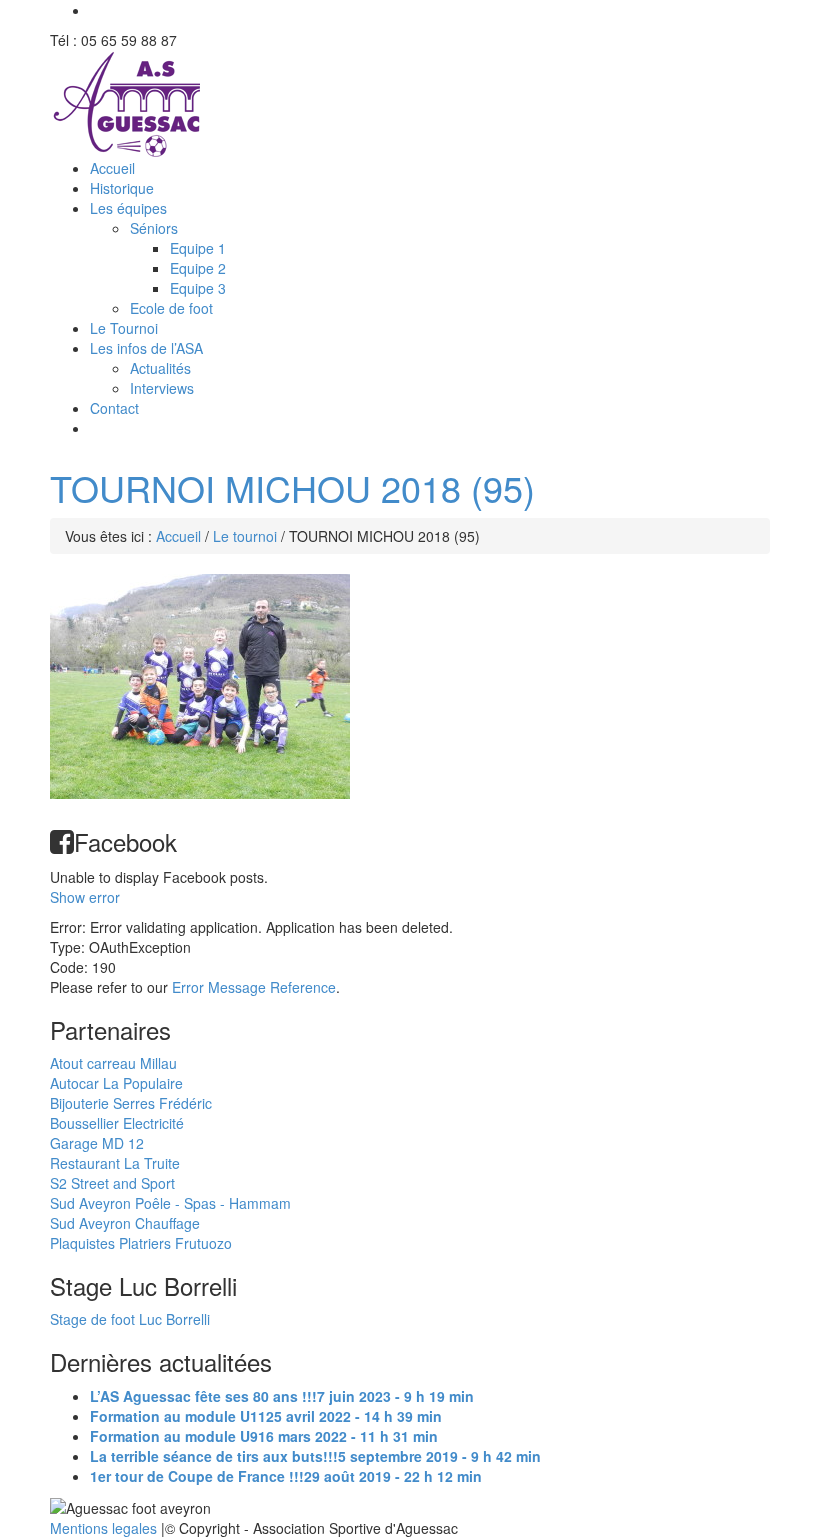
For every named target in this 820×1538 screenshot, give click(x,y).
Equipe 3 (198, 288)
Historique (122, 188)
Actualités (160, 368)
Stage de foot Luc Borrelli (130, 1319)
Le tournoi (245, 536)
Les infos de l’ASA (146, 348)
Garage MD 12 (97, 1143)
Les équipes (128, 208)
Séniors (154, 228)
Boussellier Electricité (117, 1123)
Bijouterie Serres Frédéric (131, 1103)
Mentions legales (105, 1528)
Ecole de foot (171, 308)
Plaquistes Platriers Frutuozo (141, 1243)
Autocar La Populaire (116, 1083)
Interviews (162, 388)
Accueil (112, 168)
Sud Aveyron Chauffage (125, 1223)
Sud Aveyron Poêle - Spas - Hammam (170, 1203)
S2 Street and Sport (112, 1183)
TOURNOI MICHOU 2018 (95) (292, 487)
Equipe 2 (198, 268)
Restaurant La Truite (115, 1163)
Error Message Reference (254, 987)
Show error (85, 897)
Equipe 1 (198, 248)
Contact (114, 408)
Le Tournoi (124, 328)
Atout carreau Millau (113, 1063)
